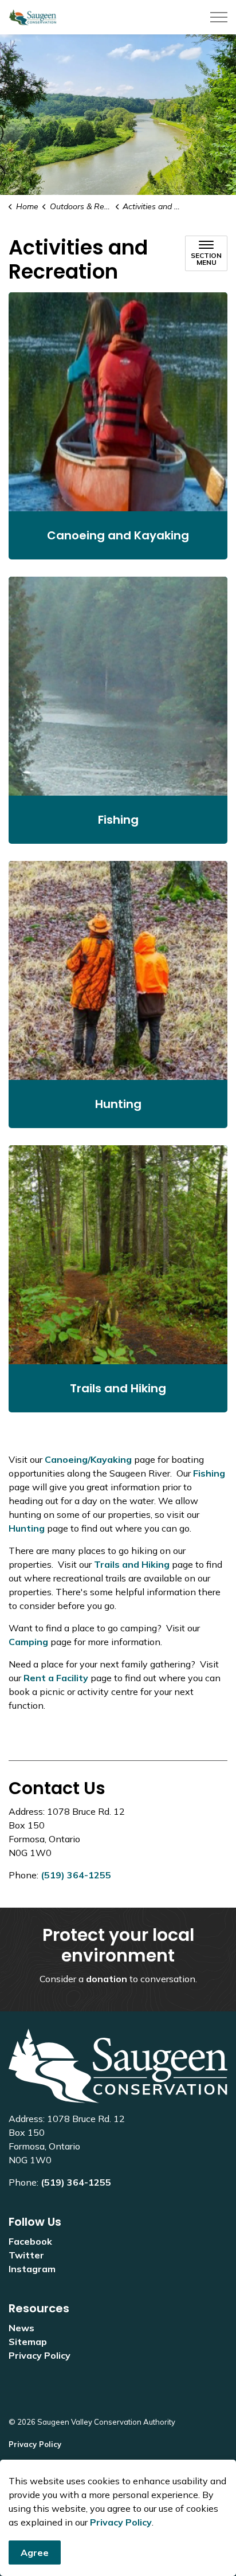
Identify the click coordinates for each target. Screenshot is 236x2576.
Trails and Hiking (132, 1564)
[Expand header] (219, 17)
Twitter (26, 2255)
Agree (35, 2552)
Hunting (27, 1528)
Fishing (209, 1473)
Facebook (30, 2241)
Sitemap (28, 2342)
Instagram (32, 2269)
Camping (28, 1642)
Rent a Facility (56, 1678)
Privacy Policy (121, 2522)
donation (107, 1979)
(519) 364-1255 (76, 1875)
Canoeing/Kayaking (88, 1459)
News (21, 2328)
